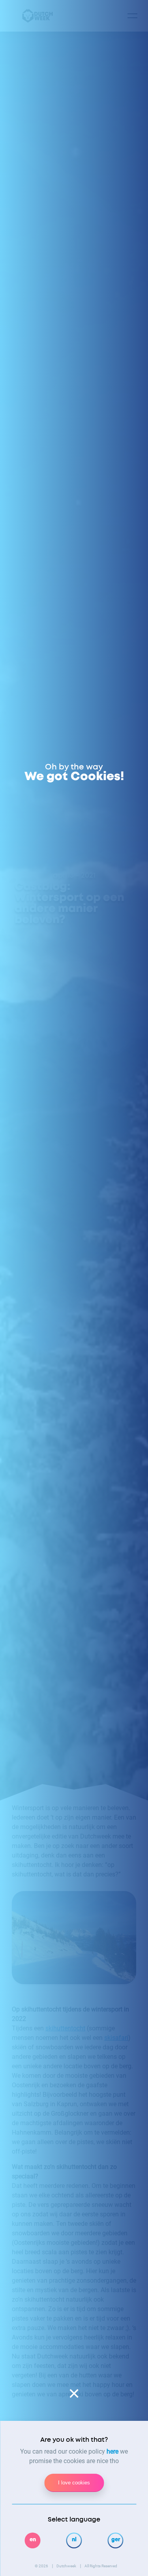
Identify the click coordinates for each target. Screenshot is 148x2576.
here (112, 2451)
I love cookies (74, 2483)
